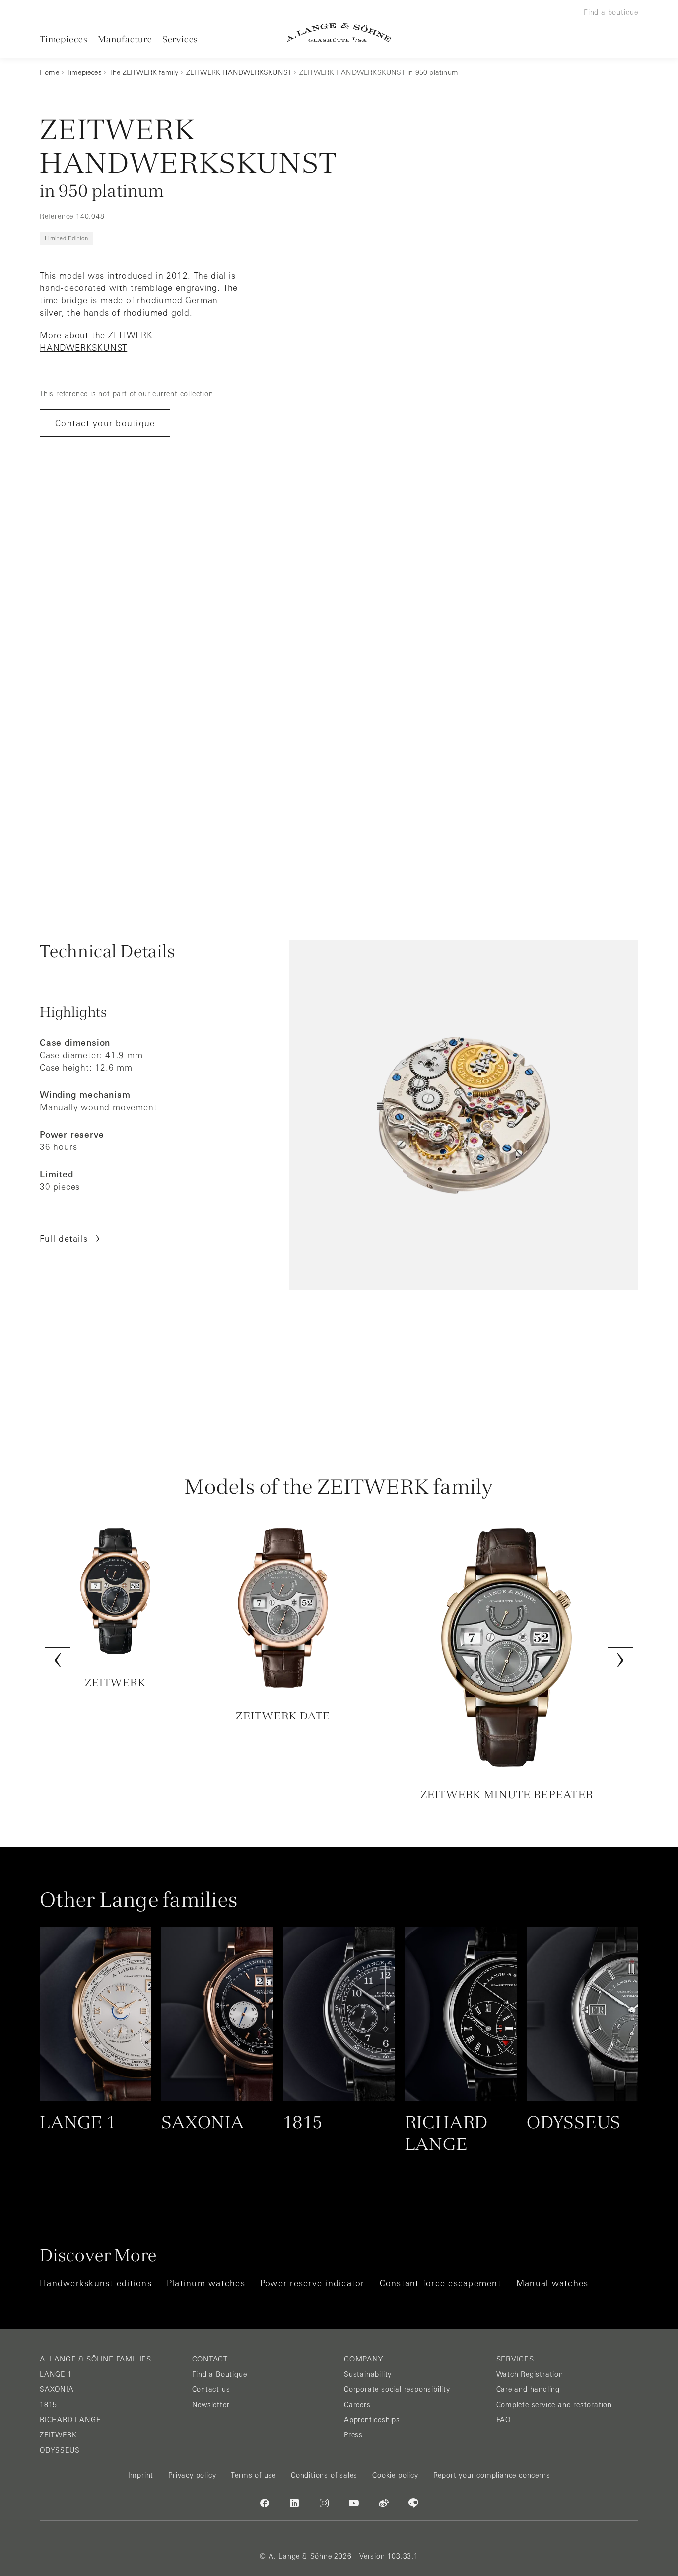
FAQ (504, 2420)
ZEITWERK (58, 2435)
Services (180, 39)
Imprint (141, 2475)
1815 (48, 2405)
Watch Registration (530, 2374)
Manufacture (125, 39)
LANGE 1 (56, 2374)
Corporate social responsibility (397, 2389)
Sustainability (368, 2374)
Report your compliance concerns (492, 2475)
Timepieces (64, 39)
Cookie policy (395, 2475)
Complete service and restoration (554, 2405)
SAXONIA (57, 2389)
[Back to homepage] (339, 33)
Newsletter (211, 2405)
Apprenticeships (372, 2420)
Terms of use (253, 2475)
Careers (357, 2405)
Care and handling (528, 2389)
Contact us (211, 2389)
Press (353, 2435)
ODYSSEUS (60, 2450)
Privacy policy (192, 2475)
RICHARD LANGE (70, 2420)
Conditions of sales (324, 2475)
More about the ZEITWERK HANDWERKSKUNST (96, 341)
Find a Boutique (220, 2374)
